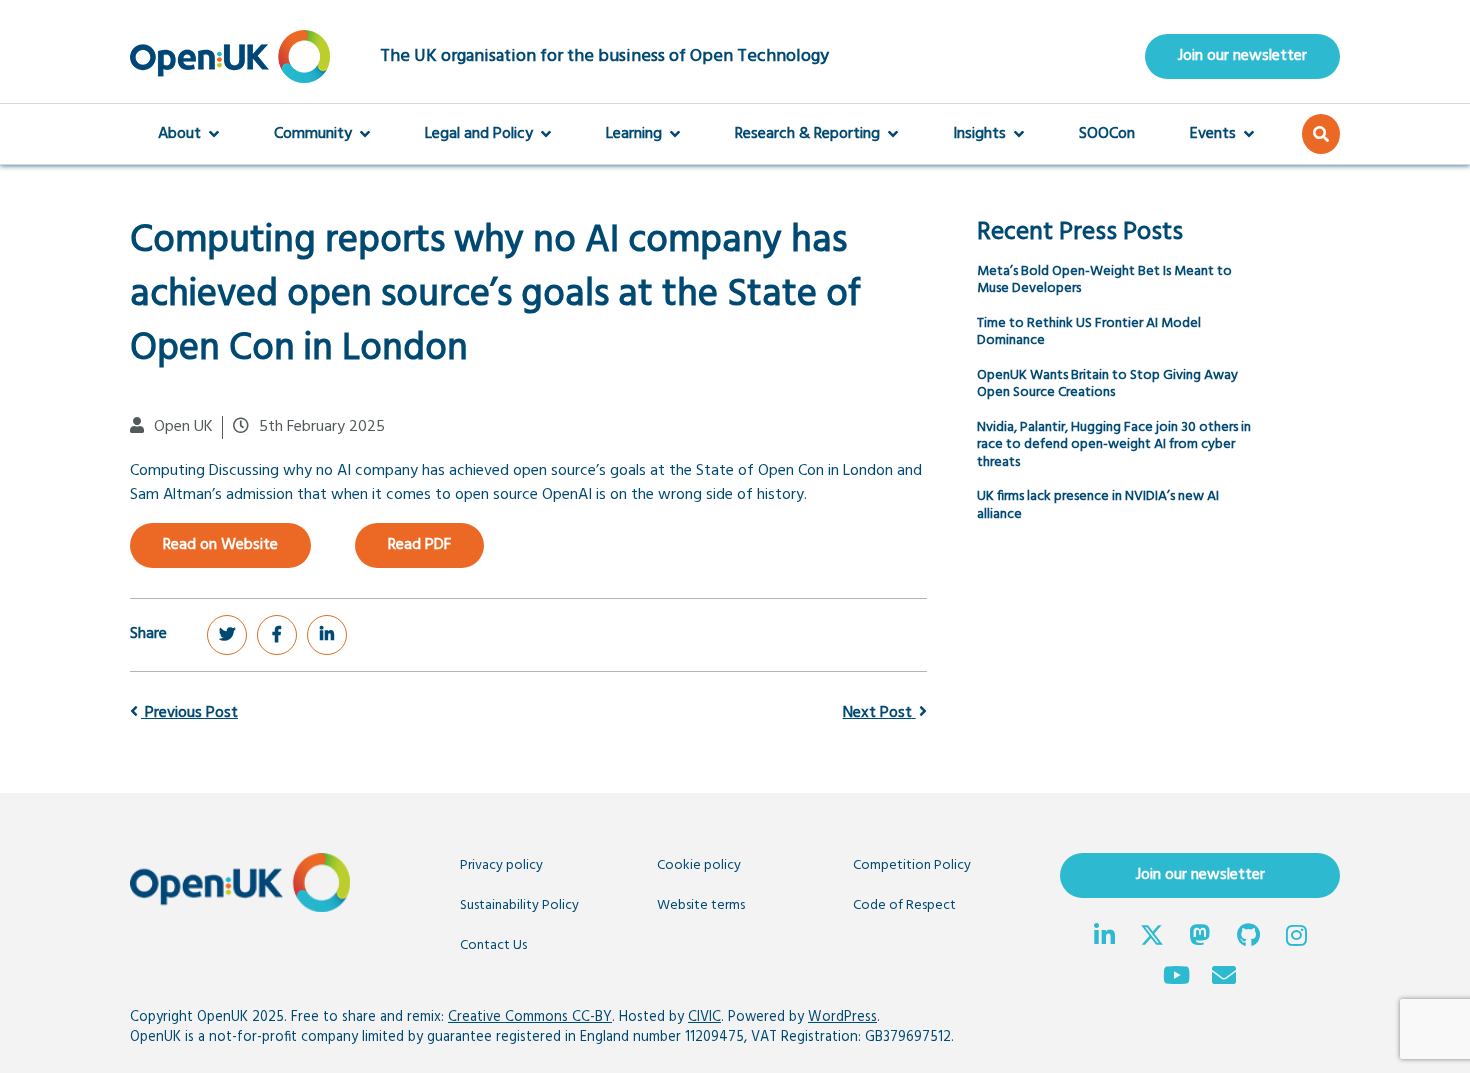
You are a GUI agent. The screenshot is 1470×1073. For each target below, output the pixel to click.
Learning (634, 134)
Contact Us (493, 945)
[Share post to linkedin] (327, 635)
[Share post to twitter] (227, 635)
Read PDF (419, 545)
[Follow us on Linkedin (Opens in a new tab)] (1104, 938)
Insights (979, 134)
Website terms (701, 905)
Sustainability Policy (519, 905)
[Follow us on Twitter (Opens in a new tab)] (1152, 938)
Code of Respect (904, 905)
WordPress (842, 1017)
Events (1213, 134)
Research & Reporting (807, 134)
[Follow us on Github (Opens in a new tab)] (1248, 938)
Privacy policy (501, 865)
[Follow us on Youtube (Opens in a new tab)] (1176, 978)
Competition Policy (912, 865)
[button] (1321, 134)
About (179, 134)
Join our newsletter (1242, 56)
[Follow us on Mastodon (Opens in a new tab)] (1200, 938)
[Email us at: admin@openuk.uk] (1224, 978)
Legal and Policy (479, 134)
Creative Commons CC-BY (530, 1017)
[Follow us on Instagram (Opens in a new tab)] (1296, 938)
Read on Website (220, 545)
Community (313, 134)
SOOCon (1107, 134)
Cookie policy (699, 865)
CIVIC (704, 1017)
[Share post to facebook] (277, 635)
